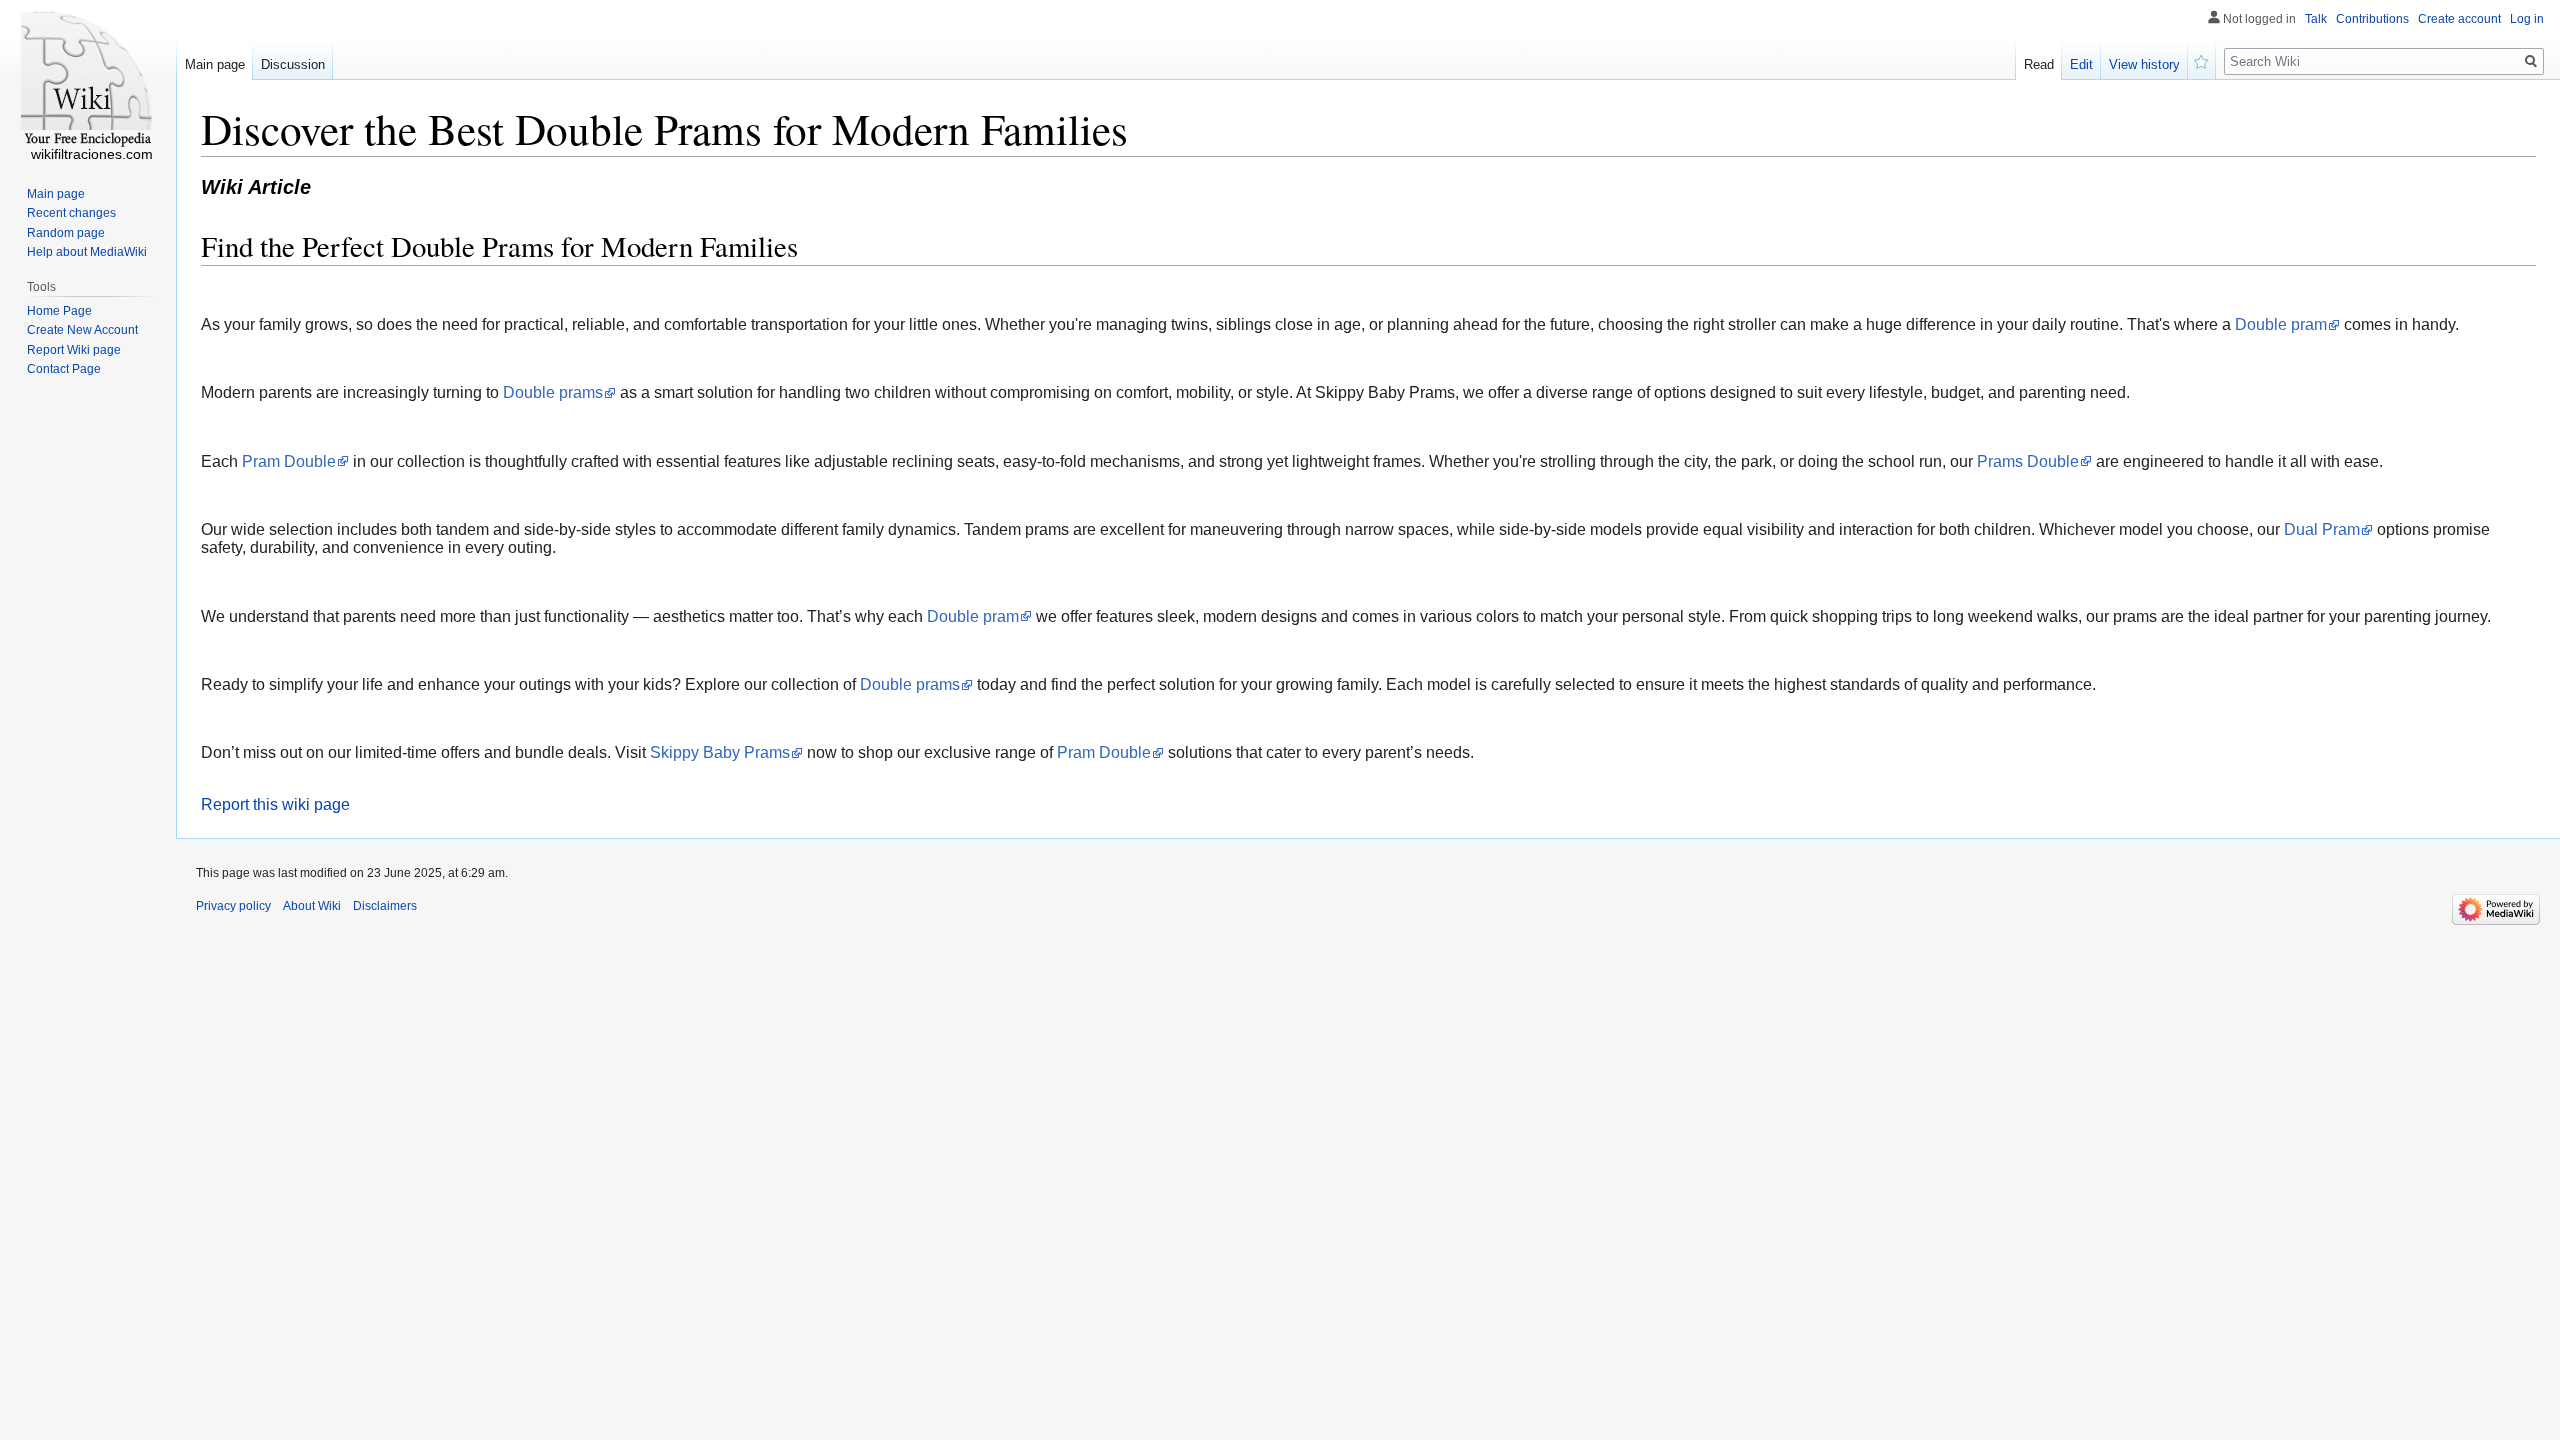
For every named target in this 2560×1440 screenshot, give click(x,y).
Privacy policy (233, 906)
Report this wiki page (275, 804)
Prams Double (2028, 461)
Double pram (2281, 324)
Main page (215, 64)
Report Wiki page (74, 350)
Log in (2527, 19)
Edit (2081, 64)
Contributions (2372, 19)
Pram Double (289, 461)
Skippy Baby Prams (720, 752)
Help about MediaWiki (87, 252)
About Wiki (312, 906)
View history (2144, 64)
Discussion (293, 64)
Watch (2202, 60)
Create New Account (82, 330)
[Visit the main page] (88, 80)
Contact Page (64, 369)
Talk (2316, 19)
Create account (2459, 19)
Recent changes (71, 213)
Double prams (553, 392)
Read (2039, 64)
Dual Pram (2322, 529)
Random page (66, 233)
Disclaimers (385, 906)
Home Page (59, 311)
